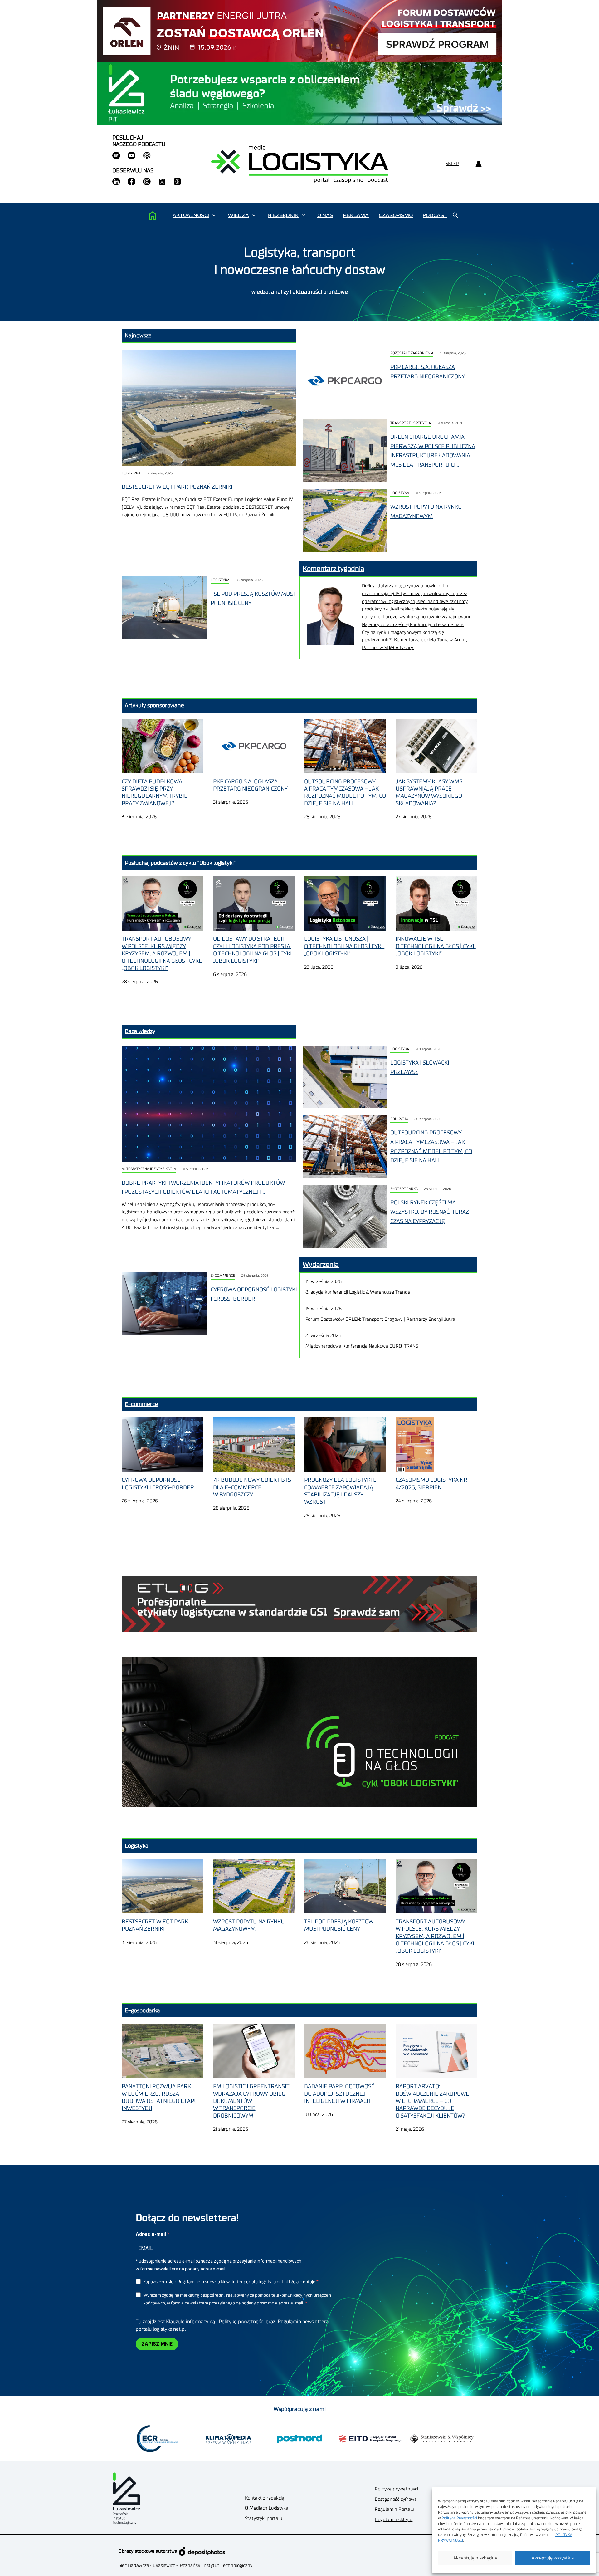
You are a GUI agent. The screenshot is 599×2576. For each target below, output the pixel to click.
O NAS (325, 215)
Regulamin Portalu (394, 2509)
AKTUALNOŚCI (191, 215)
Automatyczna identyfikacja (149, 1169)
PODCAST (435, 215)
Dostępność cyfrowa (396, 2499)
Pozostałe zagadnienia (412, 353)
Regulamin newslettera (303, 2322)
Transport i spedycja (411, 423)
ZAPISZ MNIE (157, 2344)
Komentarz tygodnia (334, 569)
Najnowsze (138, 335)
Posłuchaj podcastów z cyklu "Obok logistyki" (180, 863)
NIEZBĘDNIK (283, 215)
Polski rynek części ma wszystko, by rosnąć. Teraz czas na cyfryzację (430, 1212)
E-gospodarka (404, 1189)
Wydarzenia (321, 1265)
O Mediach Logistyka (267, 2508)
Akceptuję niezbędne (475, 2558)
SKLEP (452, 164)
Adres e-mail (151, 2234)
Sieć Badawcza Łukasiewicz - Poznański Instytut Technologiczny (185, 2566)
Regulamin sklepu (394, 2520)
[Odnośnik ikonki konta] (478, 164)
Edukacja (399, 1119)
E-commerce (223, 1276)
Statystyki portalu (264, 2518)
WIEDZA (238, 215)
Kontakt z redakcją (265, 2498)
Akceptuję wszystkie (553, 2558)
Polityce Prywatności (459, 2518)
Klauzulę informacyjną (190, 2322)
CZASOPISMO (396, 215)
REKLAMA (356, 215)
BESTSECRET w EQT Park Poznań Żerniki (177, 487)
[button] (214, 215)
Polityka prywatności (396, 2489)
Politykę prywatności (242, 2322)
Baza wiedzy (140, 1031)
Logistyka (131, 473)
